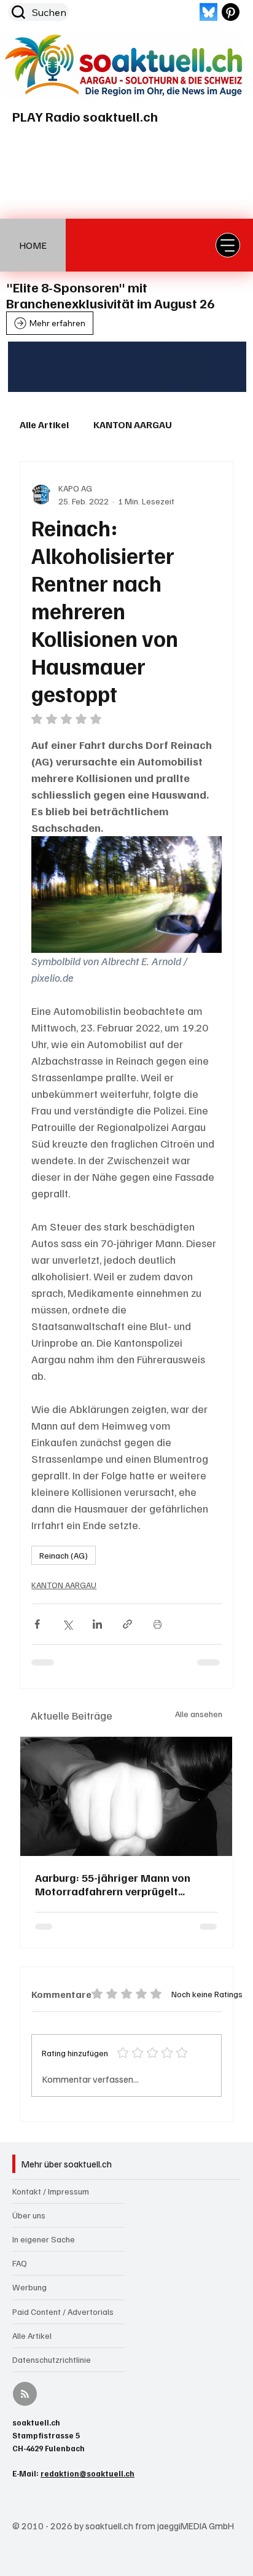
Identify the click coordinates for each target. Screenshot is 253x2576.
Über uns (29, 2215)
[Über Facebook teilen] (37, 1624)
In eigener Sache (44, 2239)
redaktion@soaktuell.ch (88, 2473)
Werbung (29, 2287)
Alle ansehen (199, 1714)
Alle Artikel (44, 425)
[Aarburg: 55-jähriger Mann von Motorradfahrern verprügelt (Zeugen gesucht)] (126, 1796)
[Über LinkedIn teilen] (97, 1624)
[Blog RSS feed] (25, 2394)
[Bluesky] (208, 12)
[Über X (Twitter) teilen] (67, 1624)
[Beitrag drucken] (158, 1624)
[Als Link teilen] (127, 1624)
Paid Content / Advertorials (63, 2312)
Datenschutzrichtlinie (52, 2359)
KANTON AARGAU (133, 425)
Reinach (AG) (64, 1555)
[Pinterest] (231, 12)
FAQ (20, 2263)
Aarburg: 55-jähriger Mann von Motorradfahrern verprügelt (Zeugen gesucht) (113, 1884)
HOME (33, 245)
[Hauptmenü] (228, 245)
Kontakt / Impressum (51, 2191)
